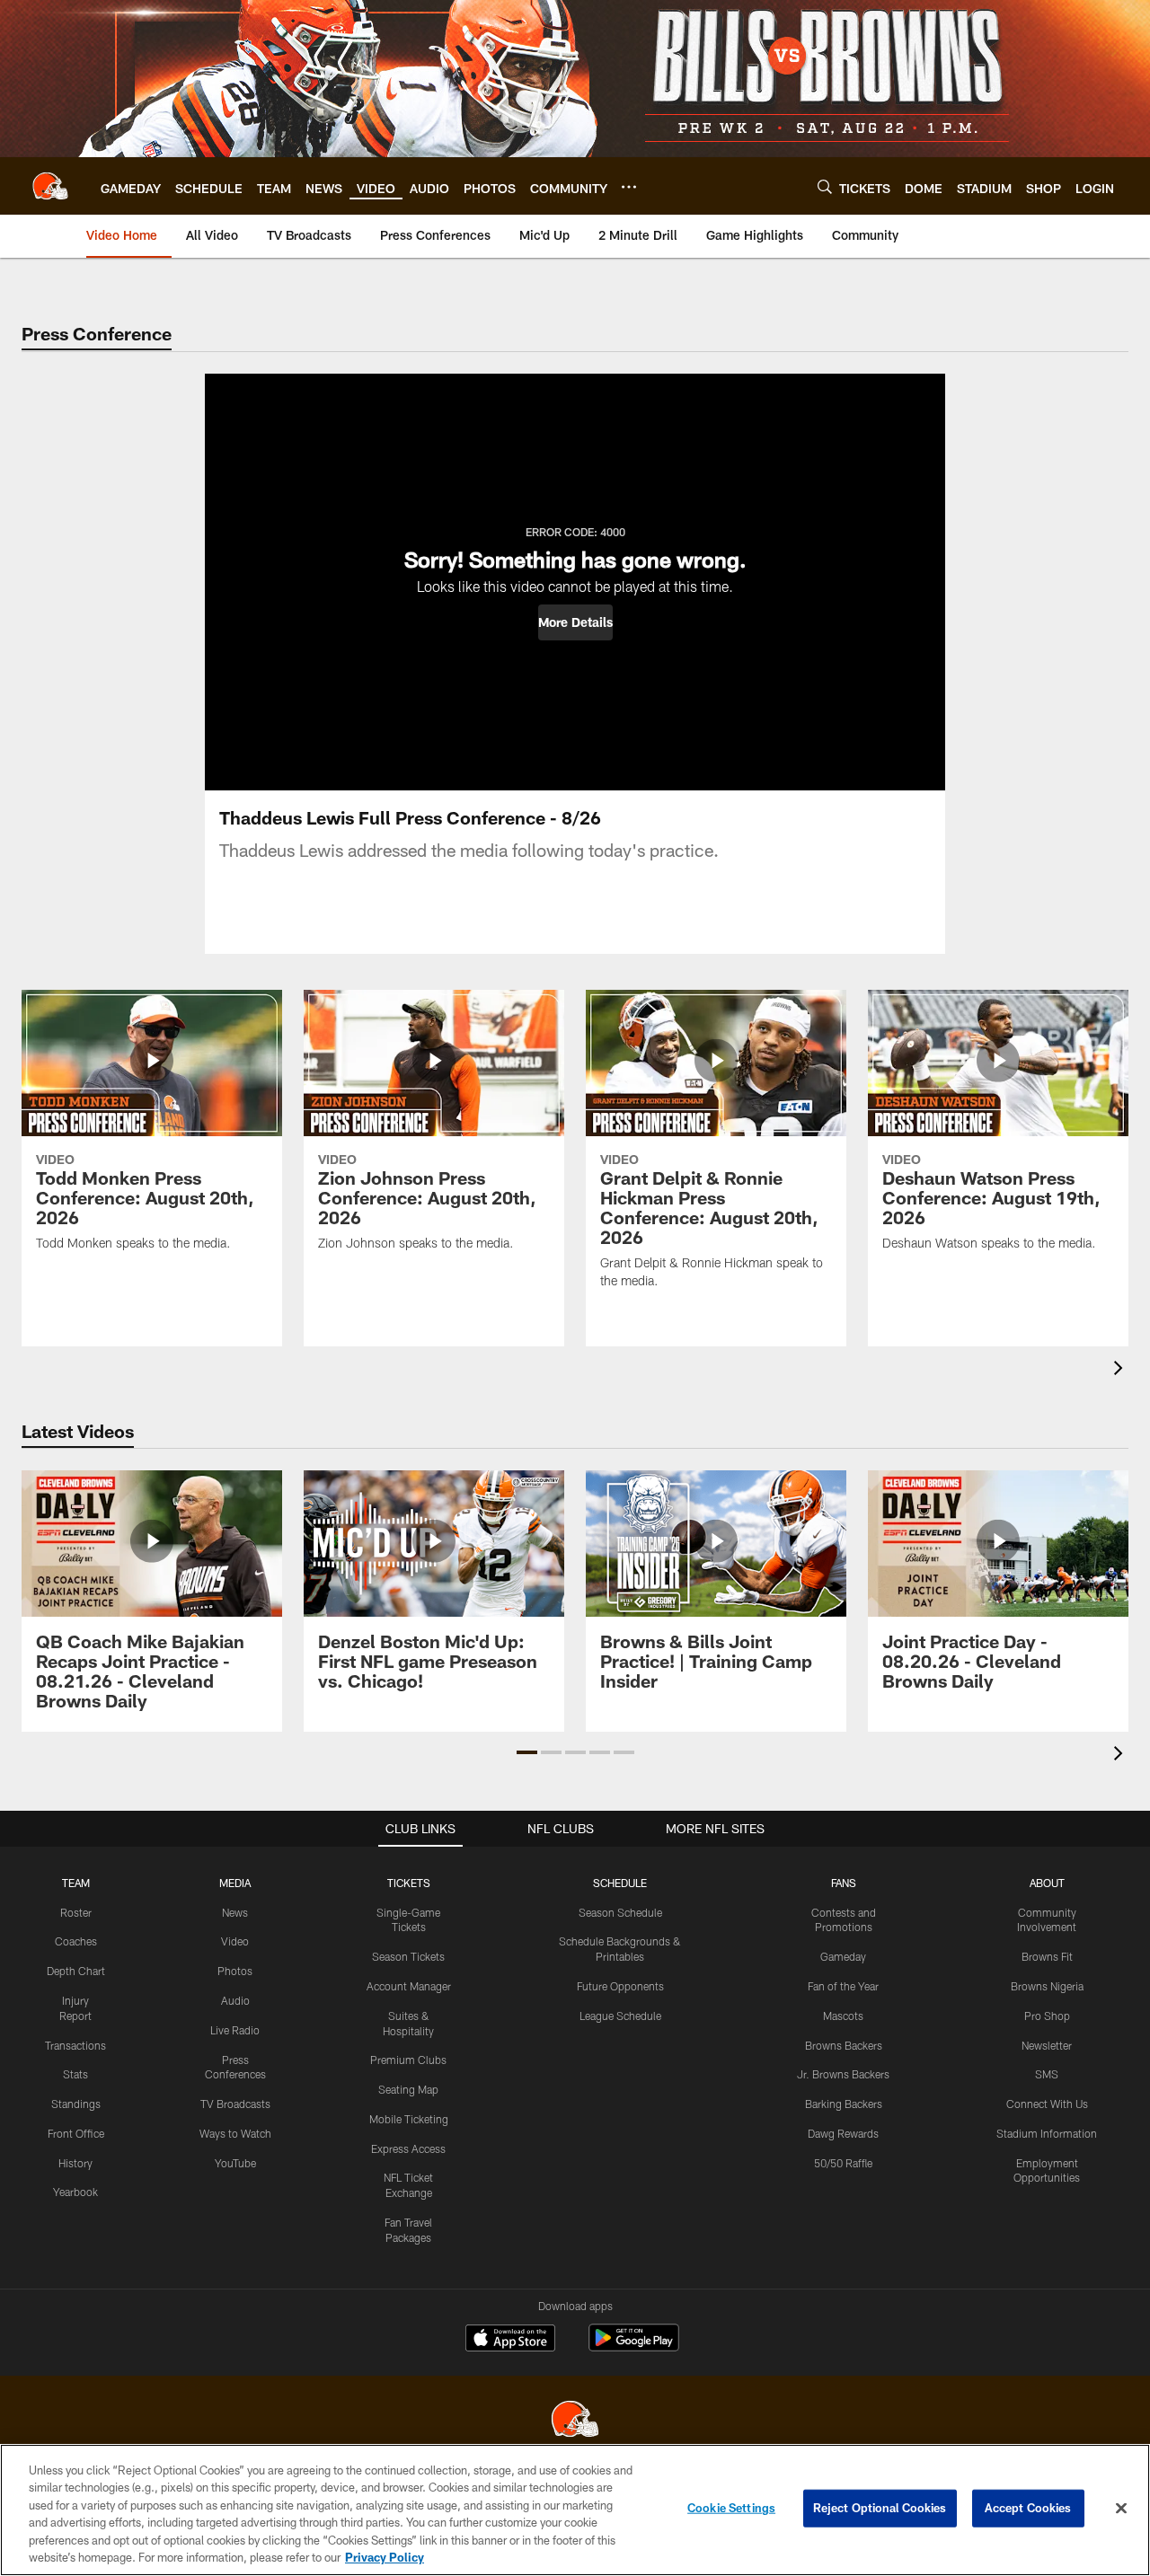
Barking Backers (844, 2104)
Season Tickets (408, 1956)
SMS (1047, 2074)
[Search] (825, 186)
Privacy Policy (385, 2557)
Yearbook (75, 2192)
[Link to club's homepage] (50, 186)
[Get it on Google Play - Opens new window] (634, 2347)
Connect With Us (1047, 2104)
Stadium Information (1047, 2133)
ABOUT (1047, 1883)
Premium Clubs (408, 2060)
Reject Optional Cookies (880, 2508)
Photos (235, 1971)
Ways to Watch (235, 2133)
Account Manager (409, 1986)
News (235, 1912)
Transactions (75, 2045)
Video (235, 1941)
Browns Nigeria (1047, 1986)
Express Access (408, 2148)
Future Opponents (620, 1986)
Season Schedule (620, 1912)
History (75, 2163)
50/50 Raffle (843, 2163)
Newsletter (1047, 2045)
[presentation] (1121, 1370)
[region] (575, 2510)
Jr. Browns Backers (843, 2074)
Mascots (843, 2016)
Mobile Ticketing (409, 2119)
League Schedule (620, 2016)
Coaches (76, 1941)
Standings (76, 2104)
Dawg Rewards (843, 2133)
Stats (75, 2074)
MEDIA (235, 1883)
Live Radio (235, 2030)
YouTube (235, 2163)
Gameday (843, 1956)
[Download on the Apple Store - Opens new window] (510, 2340)
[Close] (1121, 2509)
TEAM (76, 1883)
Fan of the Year (843, 1986)
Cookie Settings (731, 2508)
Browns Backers (844, 2045)
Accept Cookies (1028, 2508)
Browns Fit (1047, 1956)
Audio (235, 2000)
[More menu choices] (629, 187)
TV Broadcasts (235, 2104)
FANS (844, 1883)
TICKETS (409, 1883)
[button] (575, 622)
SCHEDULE (620, 1883)
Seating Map (408, 2089)
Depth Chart (76, 1971)
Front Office (76, 2133)
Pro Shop (1047, 2016)
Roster (76, 1912)
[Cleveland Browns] (575, 2421)
